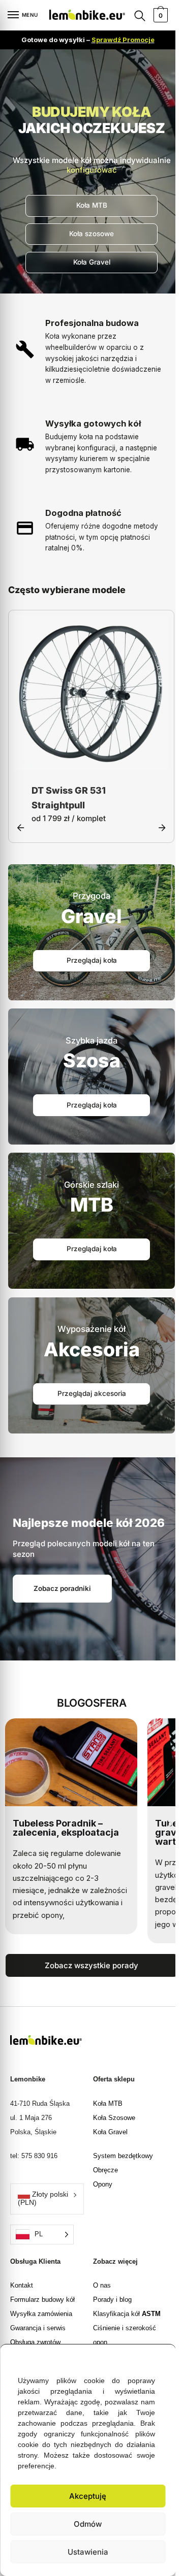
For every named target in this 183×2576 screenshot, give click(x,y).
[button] (160, 2357)
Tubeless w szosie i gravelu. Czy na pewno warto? (64, 1833)
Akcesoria (92, 1350)
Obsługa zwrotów (35, 2343)
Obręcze (105, 2171)
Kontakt (22, 2286)
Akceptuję (88, 2496)
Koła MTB (108, 2105)
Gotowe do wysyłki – (88, 40)
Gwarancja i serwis (38, 2329)
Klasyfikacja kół (127, 2315)
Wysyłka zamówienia (41, 2315)
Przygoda (91, 897)
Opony (103, 2185)
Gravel (91, 917)
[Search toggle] (140, 15)
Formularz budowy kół (42, 2301)
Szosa (92, 1062)
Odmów (88, 2524)
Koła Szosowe (114, 2119)
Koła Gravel (110, 2133)
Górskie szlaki (91, 1186)
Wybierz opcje (91, 761)
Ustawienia (88, 2552)
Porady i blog (112, 2301)
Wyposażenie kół (91, 1330)
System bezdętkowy (123, 2157)
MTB (92, 1206)
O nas (102, 2286)
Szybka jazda (91, 1041)
